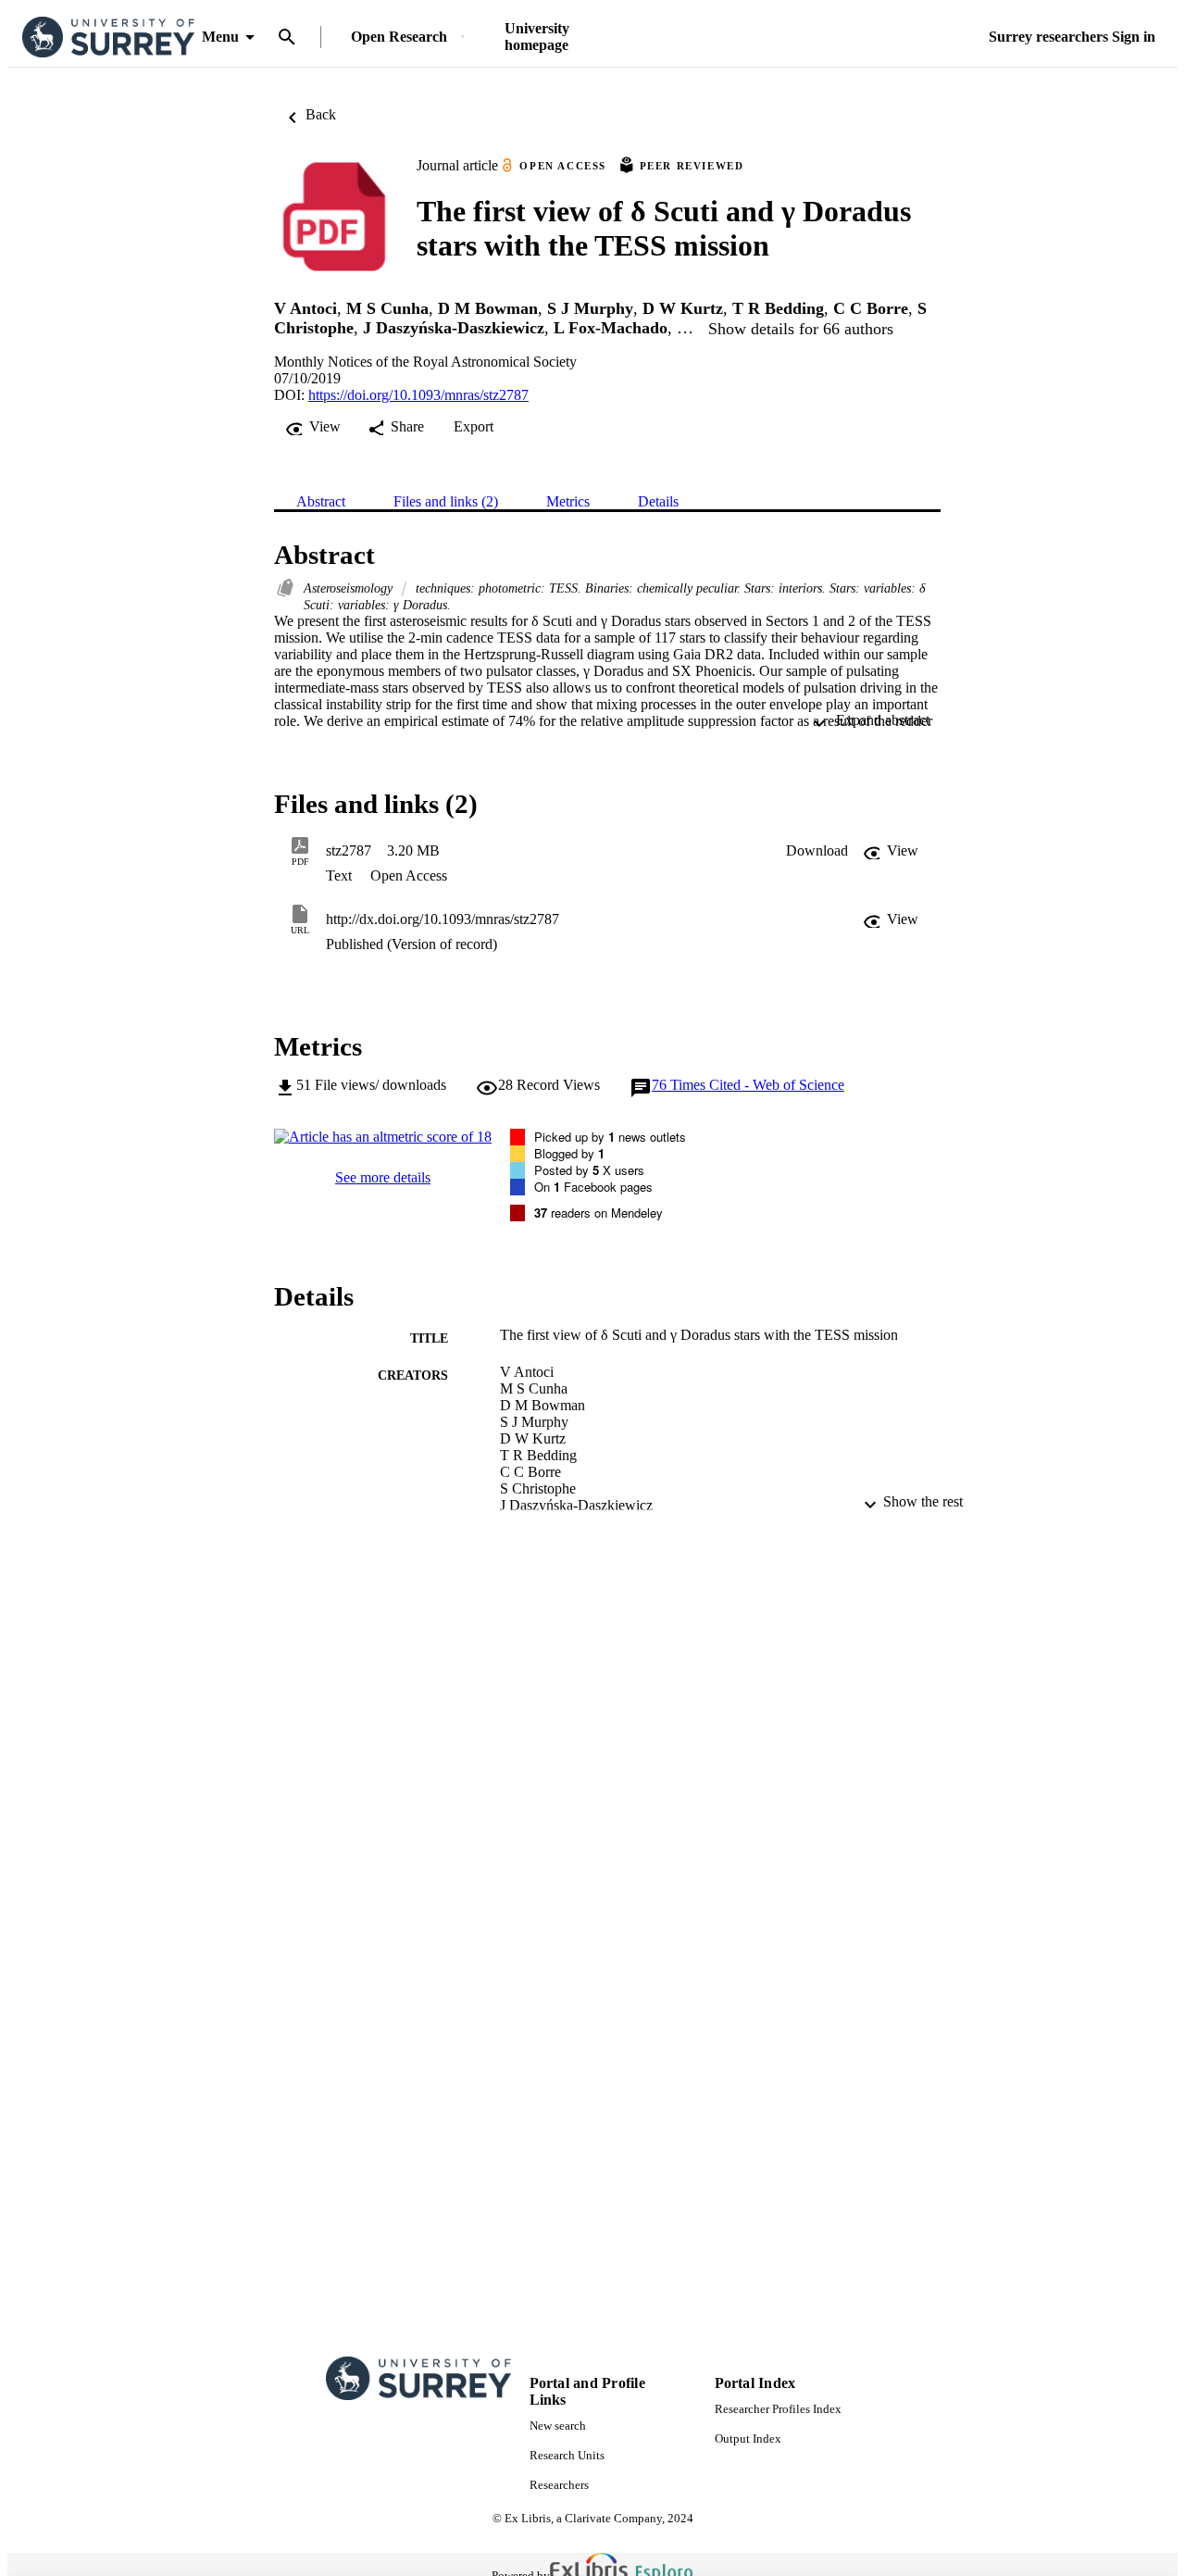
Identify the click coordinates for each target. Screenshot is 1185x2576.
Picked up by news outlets (610, 1137)
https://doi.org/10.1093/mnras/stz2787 (418, 395)
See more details (383, 1177)
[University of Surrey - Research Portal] (108, 38)
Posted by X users (589, 1170)
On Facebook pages (593, 1187)
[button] (817, 851)
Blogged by (569, 1153)
